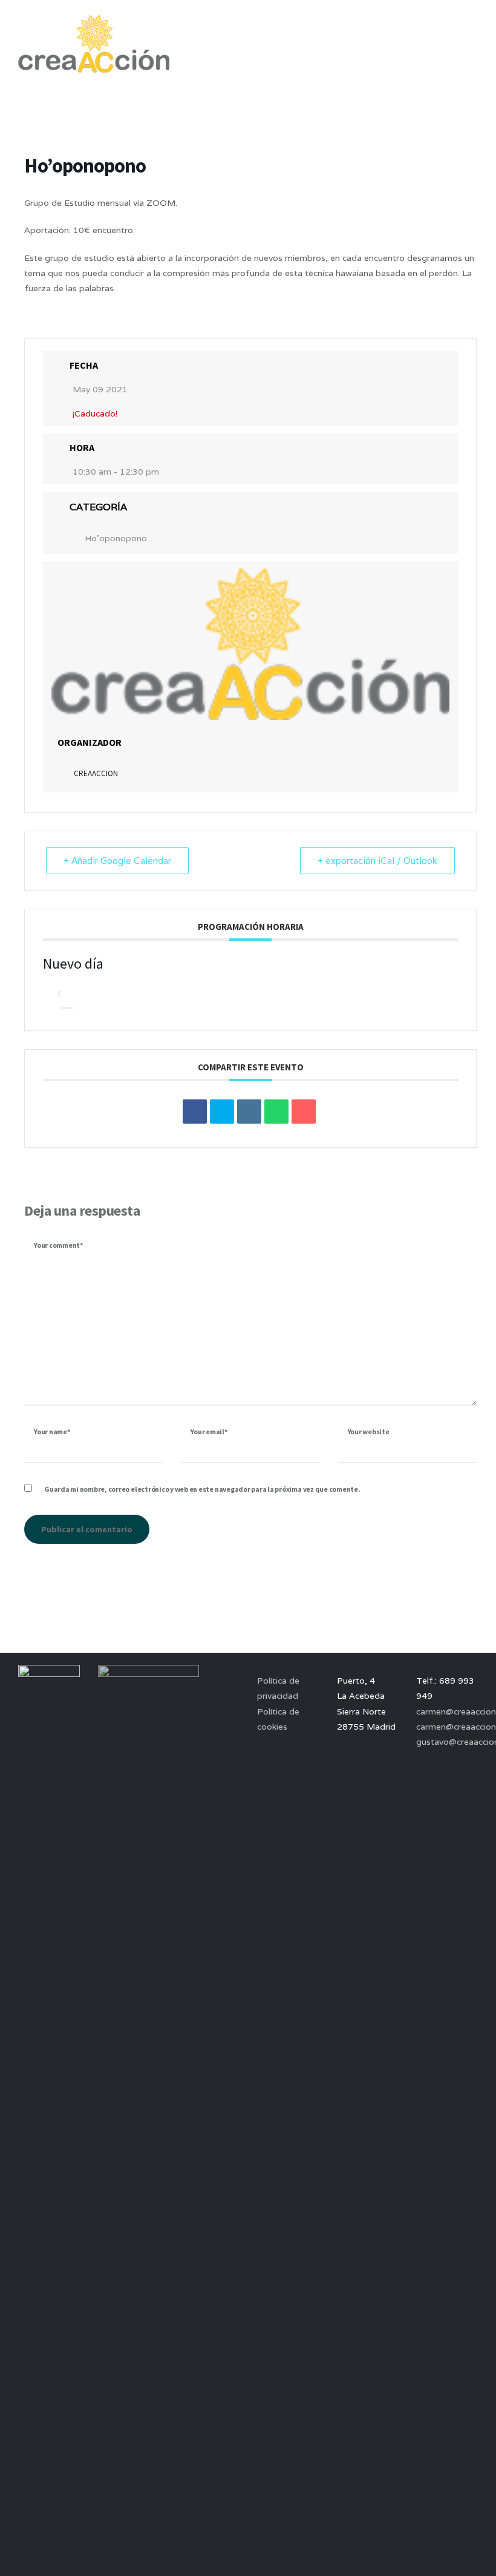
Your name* (52, 1431)
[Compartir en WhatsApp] (276, 1112)
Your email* (209, 1431)
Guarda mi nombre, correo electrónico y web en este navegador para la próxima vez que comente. (202, 1489)
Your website (369, 1431)
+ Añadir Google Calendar (117, 861)
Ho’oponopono (116, 538)
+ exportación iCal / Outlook (377, 861)
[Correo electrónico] (304, 1112)
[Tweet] (222, 1112)
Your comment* (58, 1245)
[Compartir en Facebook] (195, 1112)
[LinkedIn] (249, 1112)
